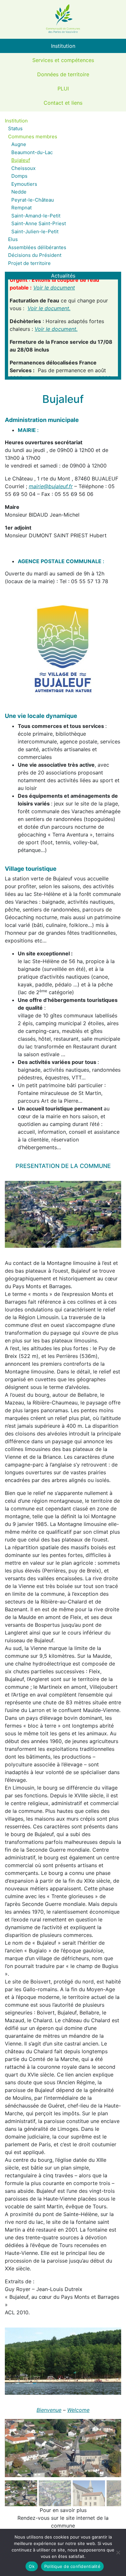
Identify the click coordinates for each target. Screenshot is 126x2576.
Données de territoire (63, 74)
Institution (63, 46)
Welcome (78, 2410)
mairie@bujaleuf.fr (51, 486)
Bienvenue (49, 2410)
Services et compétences (63, 60)
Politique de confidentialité (72, 2566)
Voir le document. (49, 300)
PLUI (63, 89)
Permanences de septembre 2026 (69, 369)
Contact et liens (63, 103)
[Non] (118, 2552)
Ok (32, 2566)
